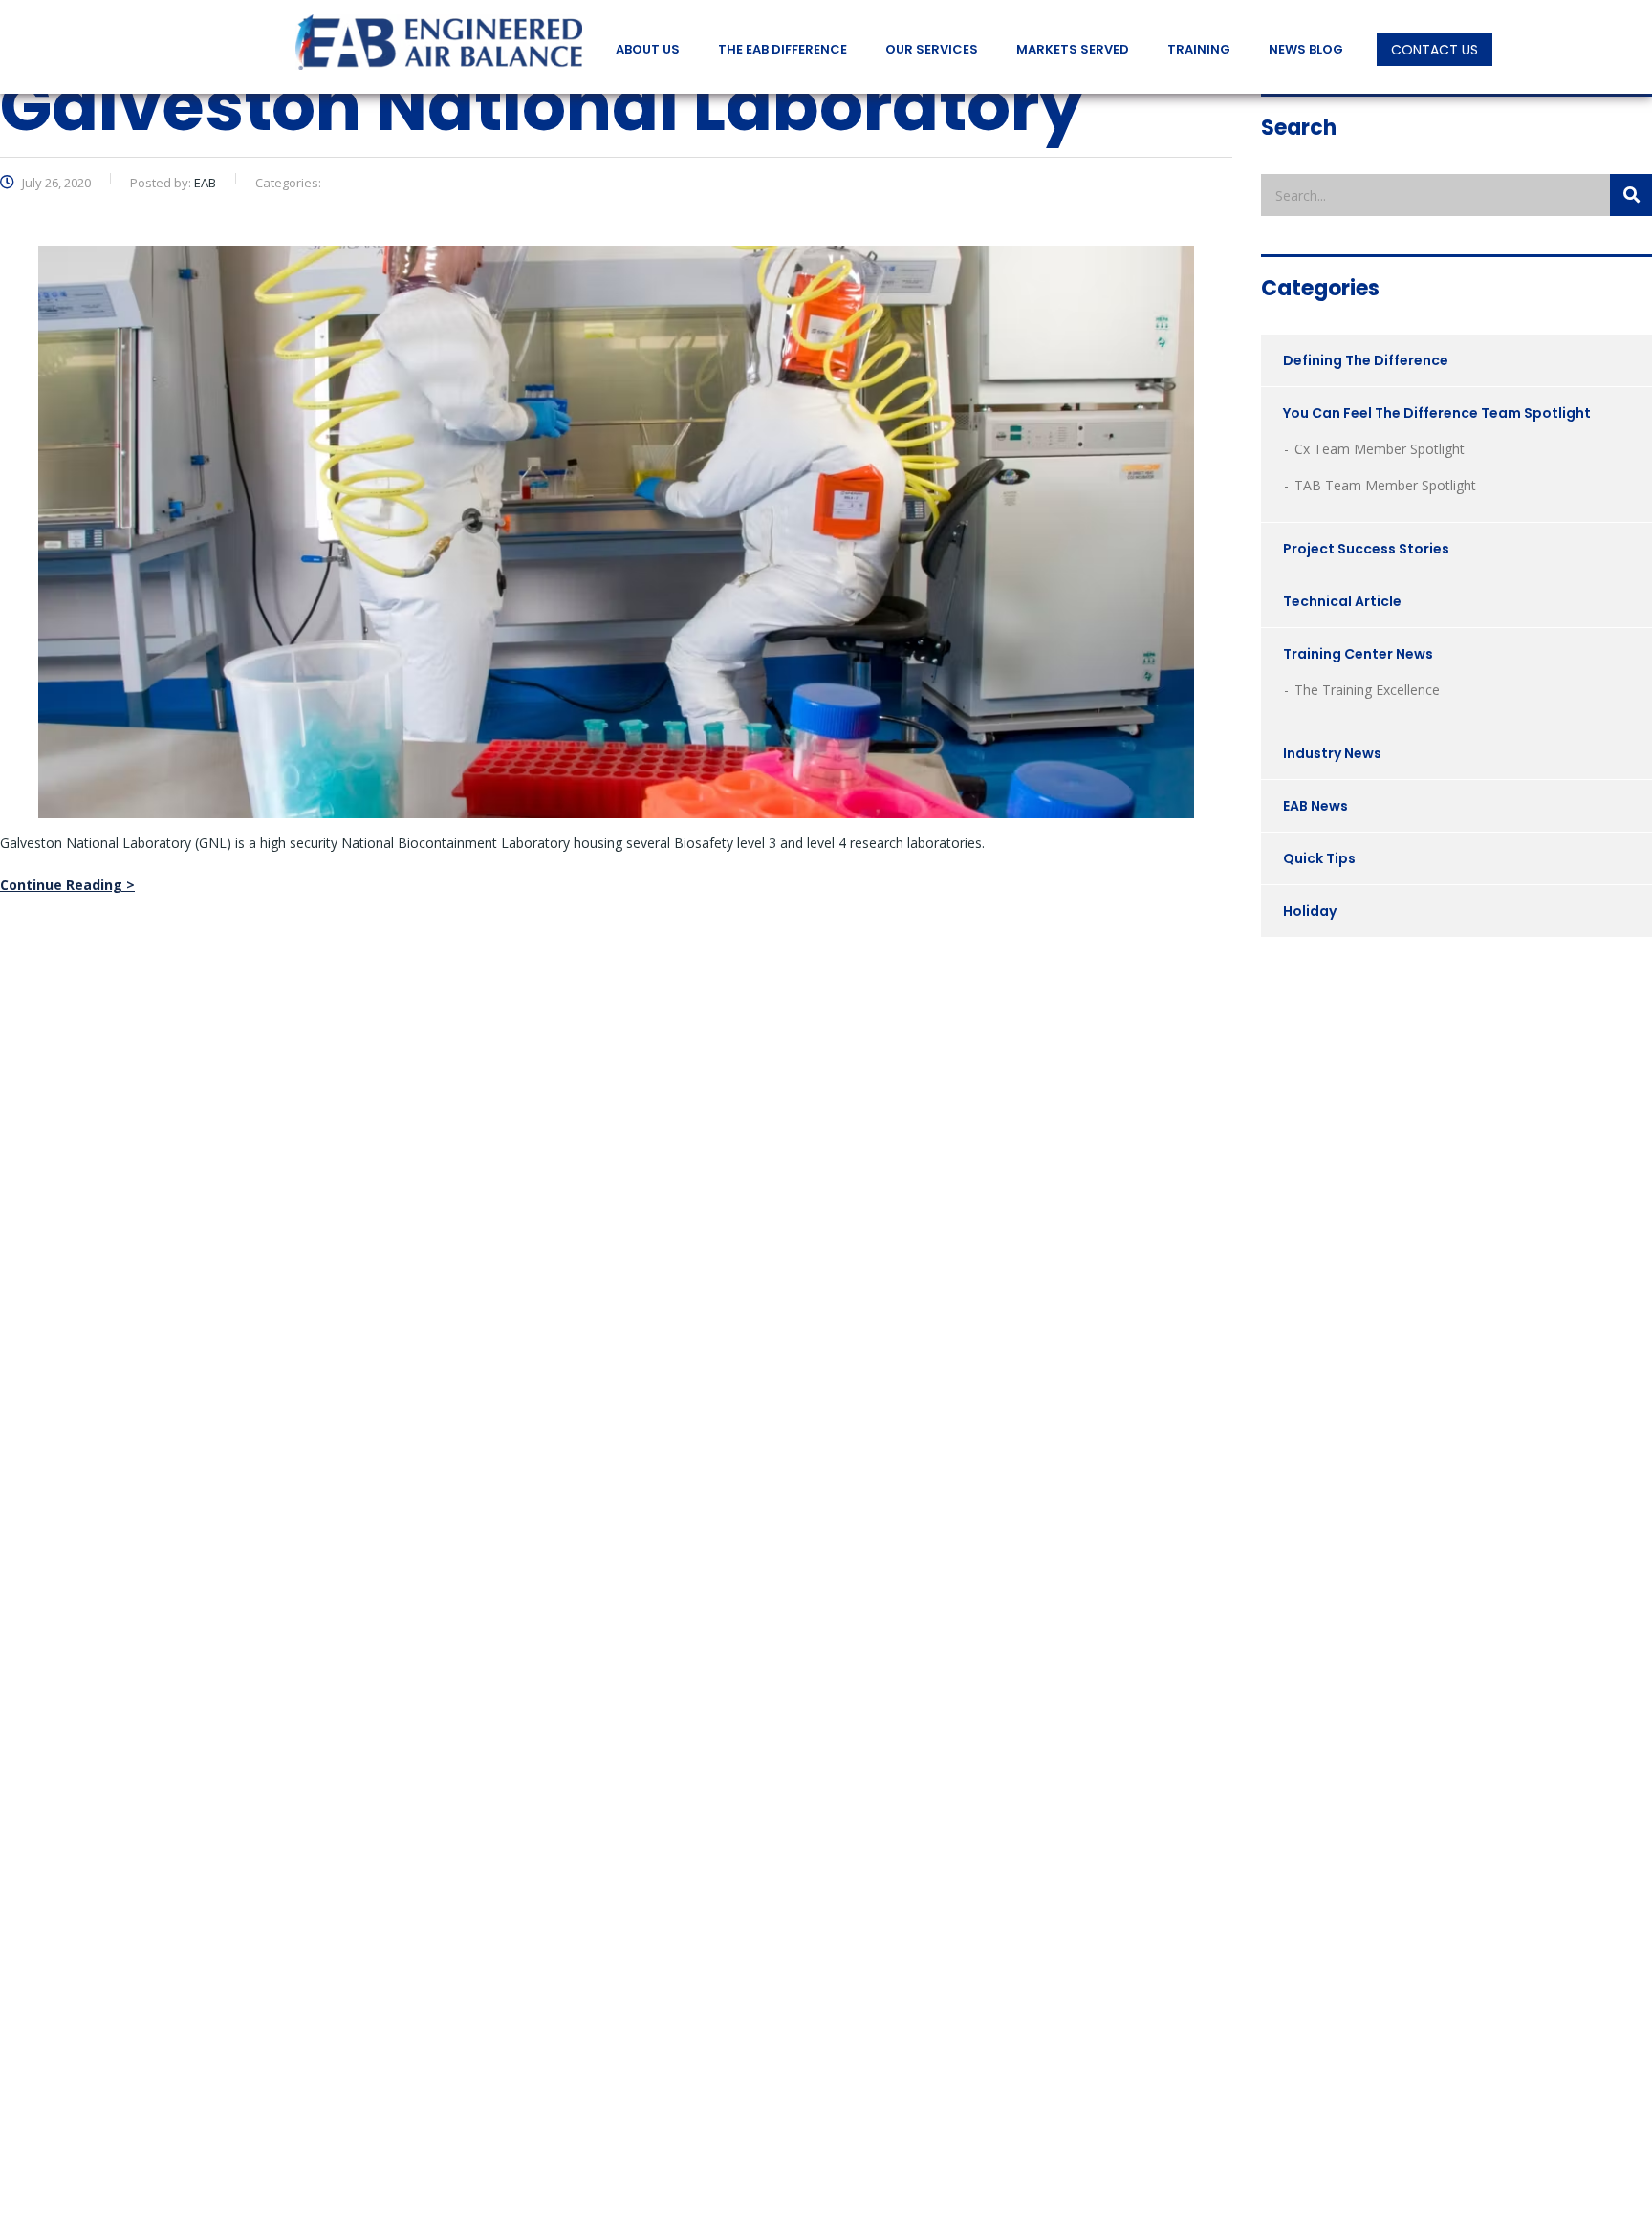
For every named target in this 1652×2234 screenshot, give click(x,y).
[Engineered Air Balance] (439, 43)
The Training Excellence (1367, 690)
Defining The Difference (1366, 360)
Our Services (932, 50)
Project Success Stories (1366, 549)
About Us (648, 50)
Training (1199, 50)
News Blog (1306, 50)
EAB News (1315, 806)
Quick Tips (1319, 858)
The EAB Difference (783, 50)
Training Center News (1358, 654)
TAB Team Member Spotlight (1385, 485)
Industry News (1332, 753)
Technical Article (1342, 601)
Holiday (1310, 911)
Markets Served (1073, 50)
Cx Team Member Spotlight (1380, 449)
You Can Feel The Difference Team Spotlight (1437, 413)
